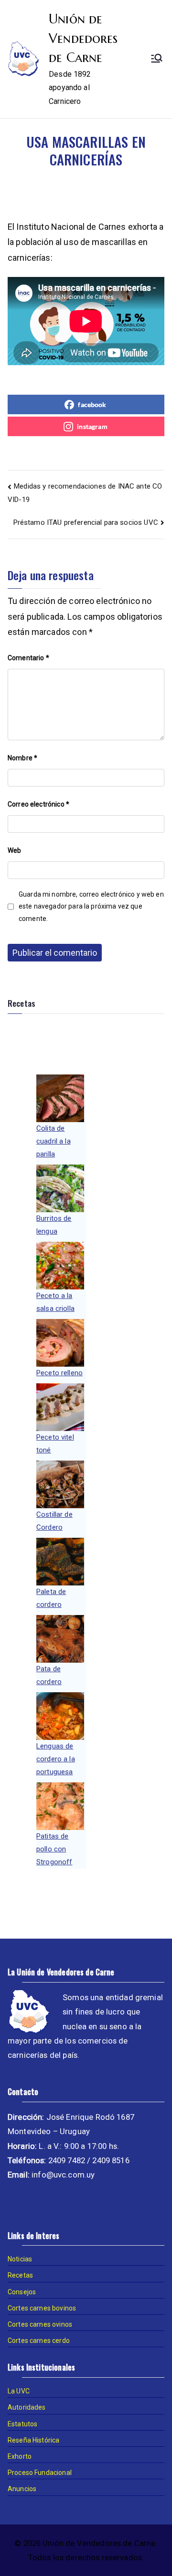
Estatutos (22, 2424)
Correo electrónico (38, 804)
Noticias (20, 2259)
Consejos (22, 2292)
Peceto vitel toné (55, 1444)
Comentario (28, 658)
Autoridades (27, 2407)
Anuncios (22, 2489)
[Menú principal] (157, 59)
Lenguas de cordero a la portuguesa (56, 1759)
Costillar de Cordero (54, 1521)
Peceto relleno (59, 1373)
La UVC (19, 2391)
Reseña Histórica (33, 2440)
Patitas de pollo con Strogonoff (54, 1849)
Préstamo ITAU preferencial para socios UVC (86, 522)
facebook (92, 404)
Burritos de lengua (54, 1225)
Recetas (20, 2275)
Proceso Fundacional (40, 2473)
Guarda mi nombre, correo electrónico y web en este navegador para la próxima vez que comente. (91, 906)
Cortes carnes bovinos (42, 2308)
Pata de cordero (49, 1675)
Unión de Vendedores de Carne (83, 38)
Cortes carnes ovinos (40, 2324)
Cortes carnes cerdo (39, 2341)
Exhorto (20, 2456)
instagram (92, 426)
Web (14, 850)
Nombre (22, 758)
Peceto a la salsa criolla (55, 1302)
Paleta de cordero (51, 1598)
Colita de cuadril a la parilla (54, 1141)
